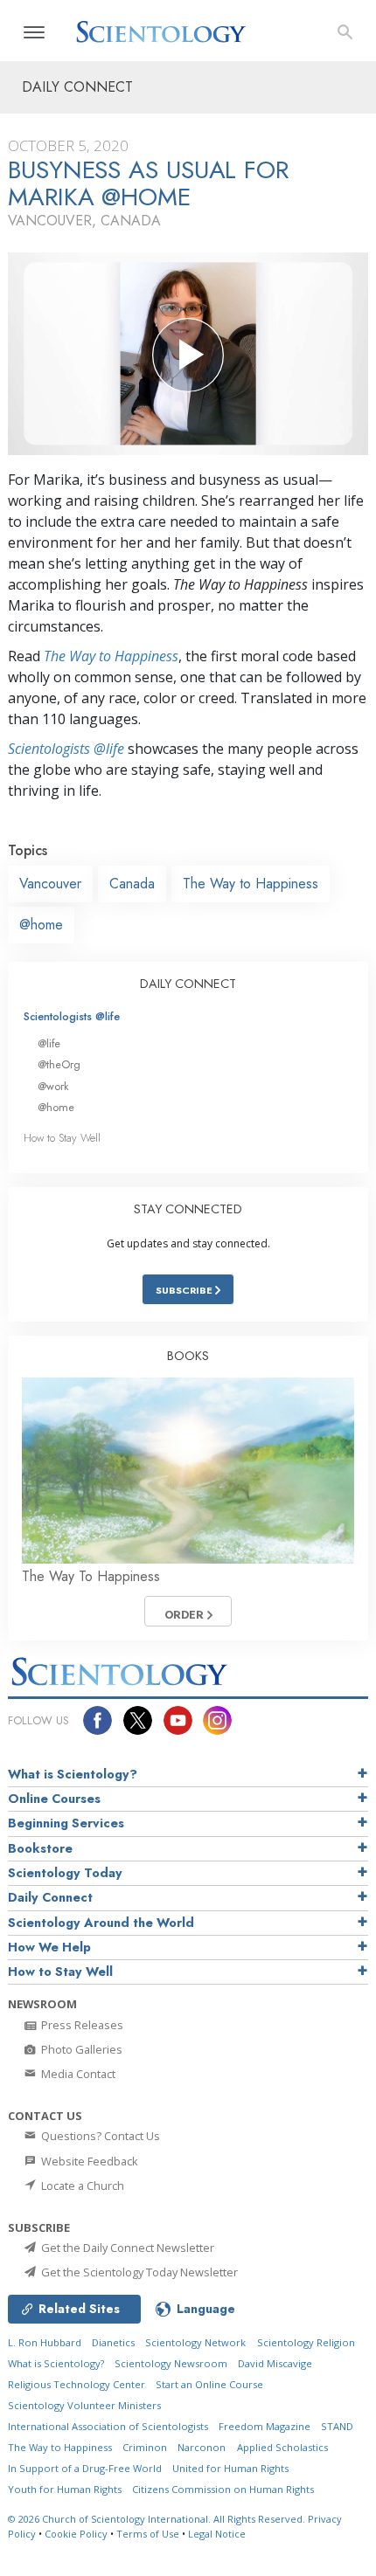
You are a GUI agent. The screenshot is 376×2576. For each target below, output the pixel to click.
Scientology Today (65, 1873)
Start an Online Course (209, 2384)
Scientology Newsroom (171, 2363)
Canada (132, 884)
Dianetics (113, 2342)
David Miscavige (275, 2363)
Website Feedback (88, 2161)
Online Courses (54, 1799)
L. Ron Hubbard (45, 2342)
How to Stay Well (62, 1138)
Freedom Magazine (265, 2426)
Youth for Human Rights (65, 2489)
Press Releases (81, 2025)
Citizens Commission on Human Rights (223, 2489)
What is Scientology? (73, 1774)
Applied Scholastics (282, 2447)
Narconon (202, 2447)
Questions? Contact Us (99, 2136)
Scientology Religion (306, 2342)
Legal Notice (217, 2534)
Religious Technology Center (77, 2384)
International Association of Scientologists (108, 2426)
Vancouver (50, 884)
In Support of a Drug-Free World (85, 2468)
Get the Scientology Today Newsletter (138, 2272)
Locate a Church (81, 2186)
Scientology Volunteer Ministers (84, 2405)
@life (49, 1043)
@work (53, 1086)
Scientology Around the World (101, 1923)
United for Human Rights (230, 2468)
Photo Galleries (80, 2049)
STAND (337, 2426)
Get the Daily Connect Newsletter (126, 2248)
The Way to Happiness (111, 656)
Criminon (145, 2447)
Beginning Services (66, 1823)
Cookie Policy (76, 2534)
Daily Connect (50, 1897)
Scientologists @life (72, 1016)
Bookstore (40, 1848)
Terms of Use (148, 2534)
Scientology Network (195, 2342)
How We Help (49, 1947)
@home (41, 925)
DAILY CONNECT (188, 984)
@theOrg (59, 1064)
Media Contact (77, 2074)
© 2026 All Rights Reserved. (158, 2519)
